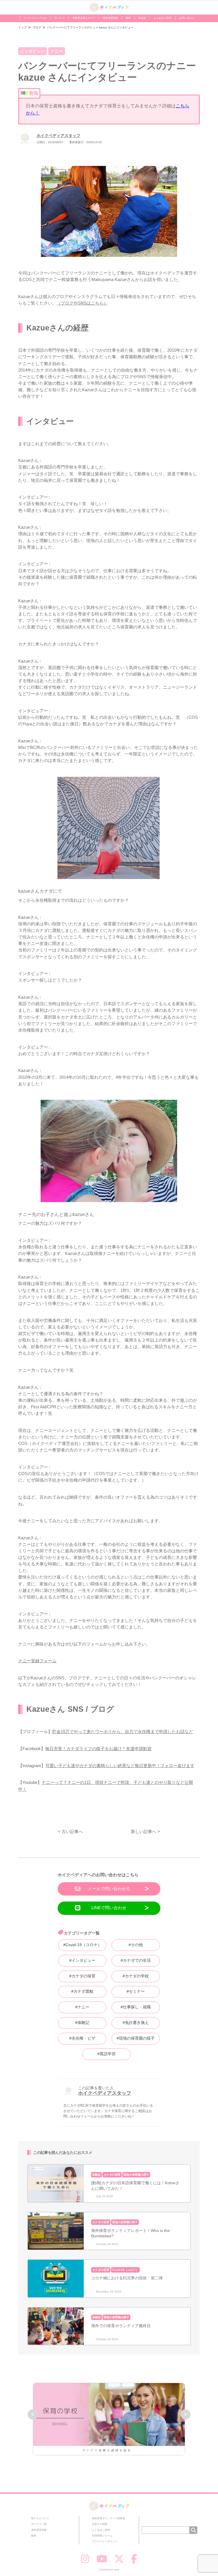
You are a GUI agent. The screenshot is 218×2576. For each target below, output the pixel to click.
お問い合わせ (187, 18)
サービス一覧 (39, 2524)
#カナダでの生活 (136, 1960)
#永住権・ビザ (82, 2038)
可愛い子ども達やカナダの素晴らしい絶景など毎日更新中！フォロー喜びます (120, 1766)
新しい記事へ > (145, 1831)
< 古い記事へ (70, 1831)
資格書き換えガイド (84, 18)
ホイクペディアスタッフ (58, 136)
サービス (60, 18)
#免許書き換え (136, 2023)
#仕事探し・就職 (136, 2007)
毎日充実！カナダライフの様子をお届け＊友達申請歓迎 (98, 1749)
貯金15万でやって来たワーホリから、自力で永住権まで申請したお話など (123, 1731)
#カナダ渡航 (82, 1991)
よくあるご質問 (163, 18)
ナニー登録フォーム (37, 1661)
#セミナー (136, 1991)
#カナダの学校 (136, 1976)
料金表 (142, 18)
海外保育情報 (110, 18)
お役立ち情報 (100, 2524)
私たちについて (40, 2518)
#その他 (136, 1945)
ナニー (57, 51)
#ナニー (82, 2007)
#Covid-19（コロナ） (82, 1945)
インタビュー (33, 51)
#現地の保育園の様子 (136, 2038)
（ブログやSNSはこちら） (82, 303)
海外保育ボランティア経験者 (109, 2518)
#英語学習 (106, 2054)
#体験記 (82, 2023)
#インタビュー (82, 1960)
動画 (128, 18)
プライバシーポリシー (105, 2541)
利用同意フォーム (102, 2536)
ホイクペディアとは (35, 18)
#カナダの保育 (82, 1976)
